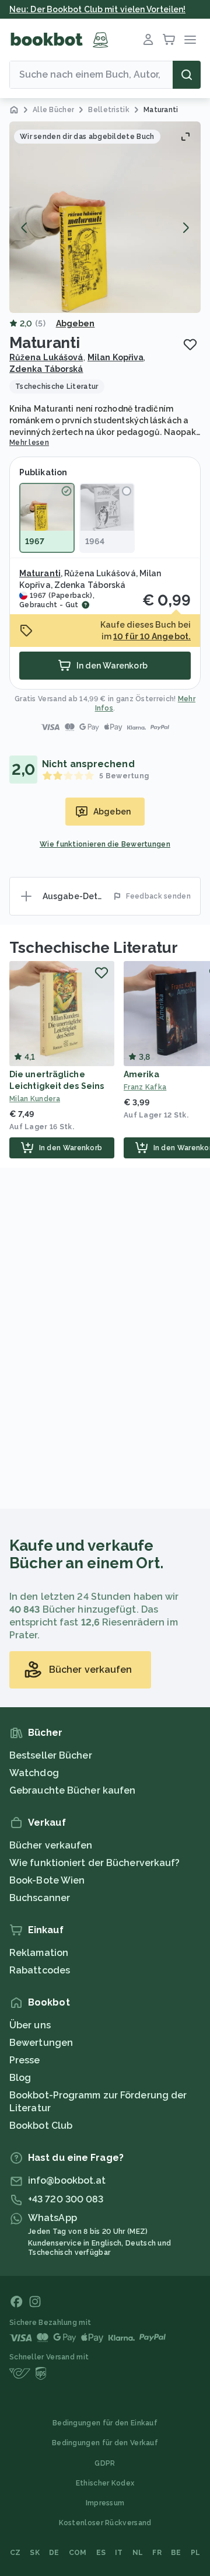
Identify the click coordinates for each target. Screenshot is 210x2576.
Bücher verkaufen (51, 1845)
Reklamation (39, 1953)
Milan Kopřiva (116, 357)
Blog (20, 2078)
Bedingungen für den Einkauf (105, 2423)
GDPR (105, 2463)
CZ (15, 2553)
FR (157, 2553)
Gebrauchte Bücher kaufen (72, 1790)
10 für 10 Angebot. (152, 636)
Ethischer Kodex (105, 2483)
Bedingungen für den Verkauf (105, 2443)
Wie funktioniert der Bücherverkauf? (95, 1863)
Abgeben (76, 323)
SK (35, 2553)
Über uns (30, 2025)
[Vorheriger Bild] (24, 228)
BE (176, 2553)
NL (138, 2553)
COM (78, 2553)
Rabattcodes (40, 1970)
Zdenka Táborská (46, 369)
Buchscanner (40, 1898)
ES (101, 2553)
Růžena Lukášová (46, 357)
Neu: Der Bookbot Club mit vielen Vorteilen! (97, 9)
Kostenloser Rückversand (105, 2523)
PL (196, 2553)
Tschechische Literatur (94, 948)
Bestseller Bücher (51, 1755)
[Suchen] (187, 75)
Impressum (105, 2503)
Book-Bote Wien (47, 1880)
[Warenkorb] (169, 40)
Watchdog (34, 1773)
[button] (105, 217)
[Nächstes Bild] (185, 228)
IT (119, 2553)
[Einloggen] (148, 40)
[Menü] (190, 40)
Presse (25, 2060)
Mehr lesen (29, 443)
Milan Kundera (35, 1099)
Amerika (141, 1074)
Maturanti (40, 573)
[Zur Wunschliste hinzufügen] (190, 344)
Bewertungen (41, 2043)
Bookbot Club (41, 2126)
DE (54, 2553)
